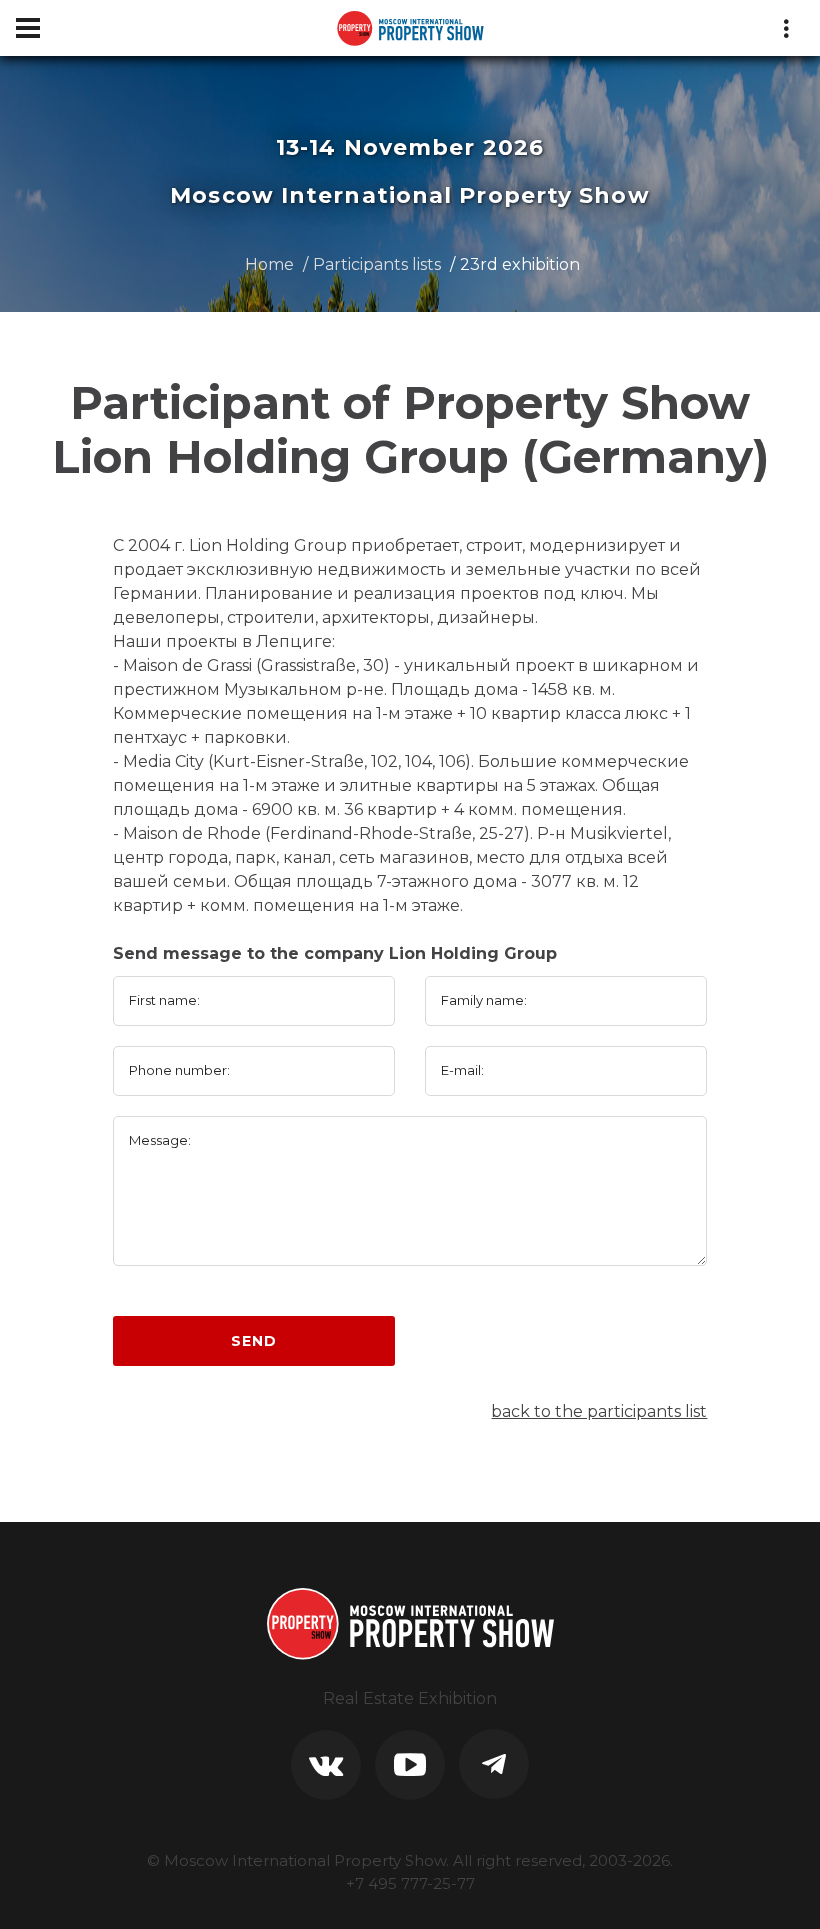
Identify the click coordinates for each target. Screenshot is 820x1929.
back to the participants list (599, 1411)
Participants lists (377, 264)
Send (253, 1341)
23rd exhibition (520, 264)
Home (269, 264)
